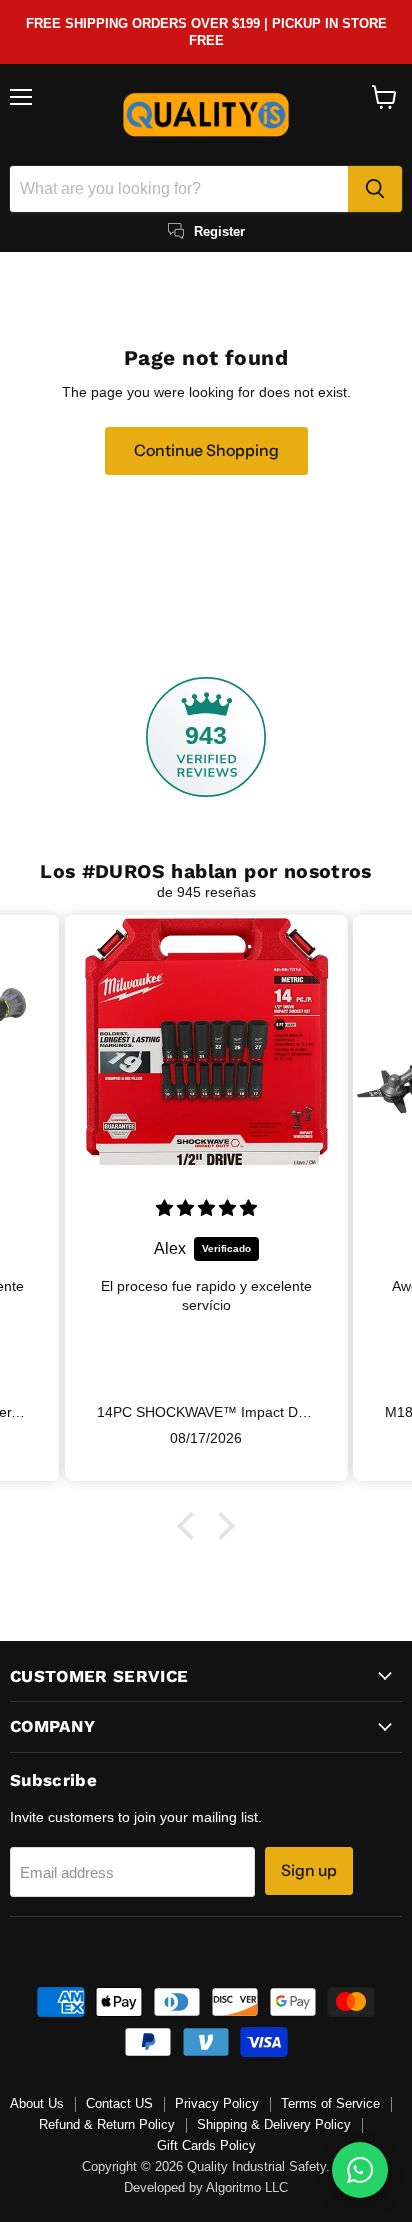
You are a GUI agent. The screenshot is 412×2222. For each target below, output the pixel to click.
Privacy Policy (217, 2103)
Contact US (119, 2103)
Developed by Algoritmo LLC (206, 2187)
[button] (191, 1525)
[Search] (375, 189)
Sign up (309, 1870)
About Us (37, 2103)
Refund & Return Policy (107, 2124)
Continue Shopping (206, 450)
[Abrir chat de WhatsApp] (360, 2170)
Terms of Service (330, 2103)
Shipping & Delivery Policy (274, 2124)
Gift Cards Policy (206, 2145)
